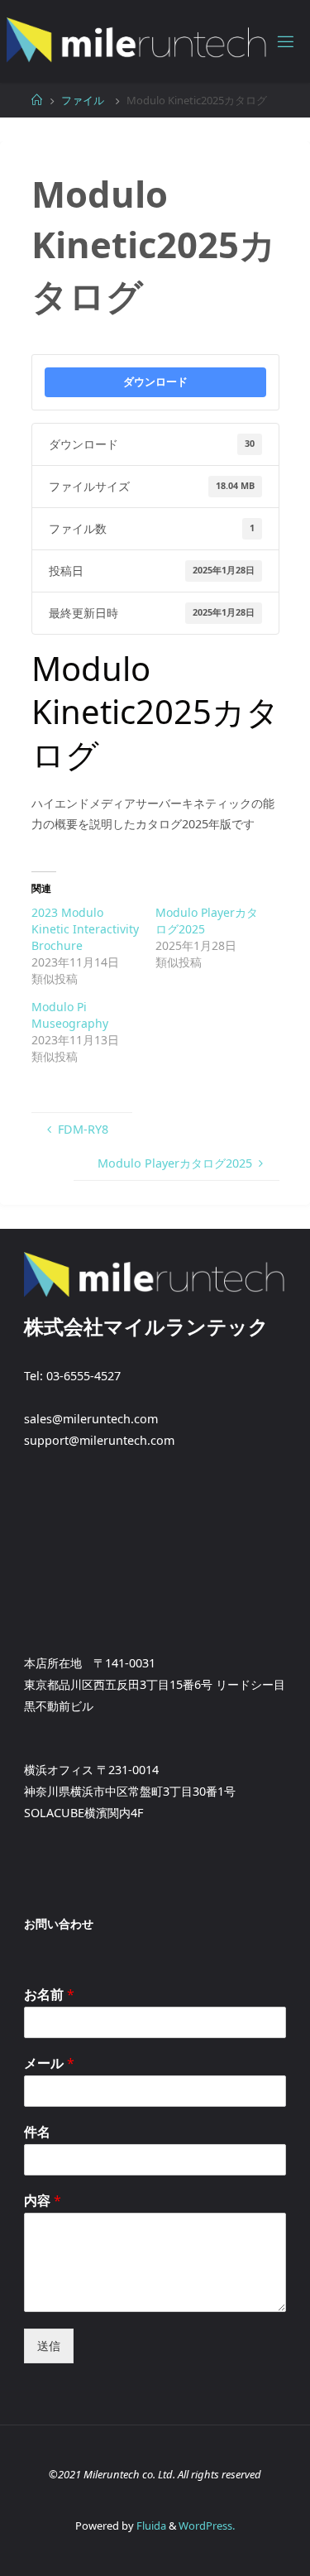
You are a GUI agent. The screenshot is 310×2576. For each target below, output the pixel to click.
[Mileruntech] (138, 41)
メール (49, 2063)
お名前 (49, 1995)
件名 (37, 2132)
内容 (43, 2201)
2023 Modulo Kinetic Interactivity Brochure (85, 929)
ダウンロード (155, 381)
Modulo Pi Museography (70, 1015)
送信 (49, 2346)
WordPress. (207, 2526)
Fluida (150, 2526)
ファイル (83, 100)
